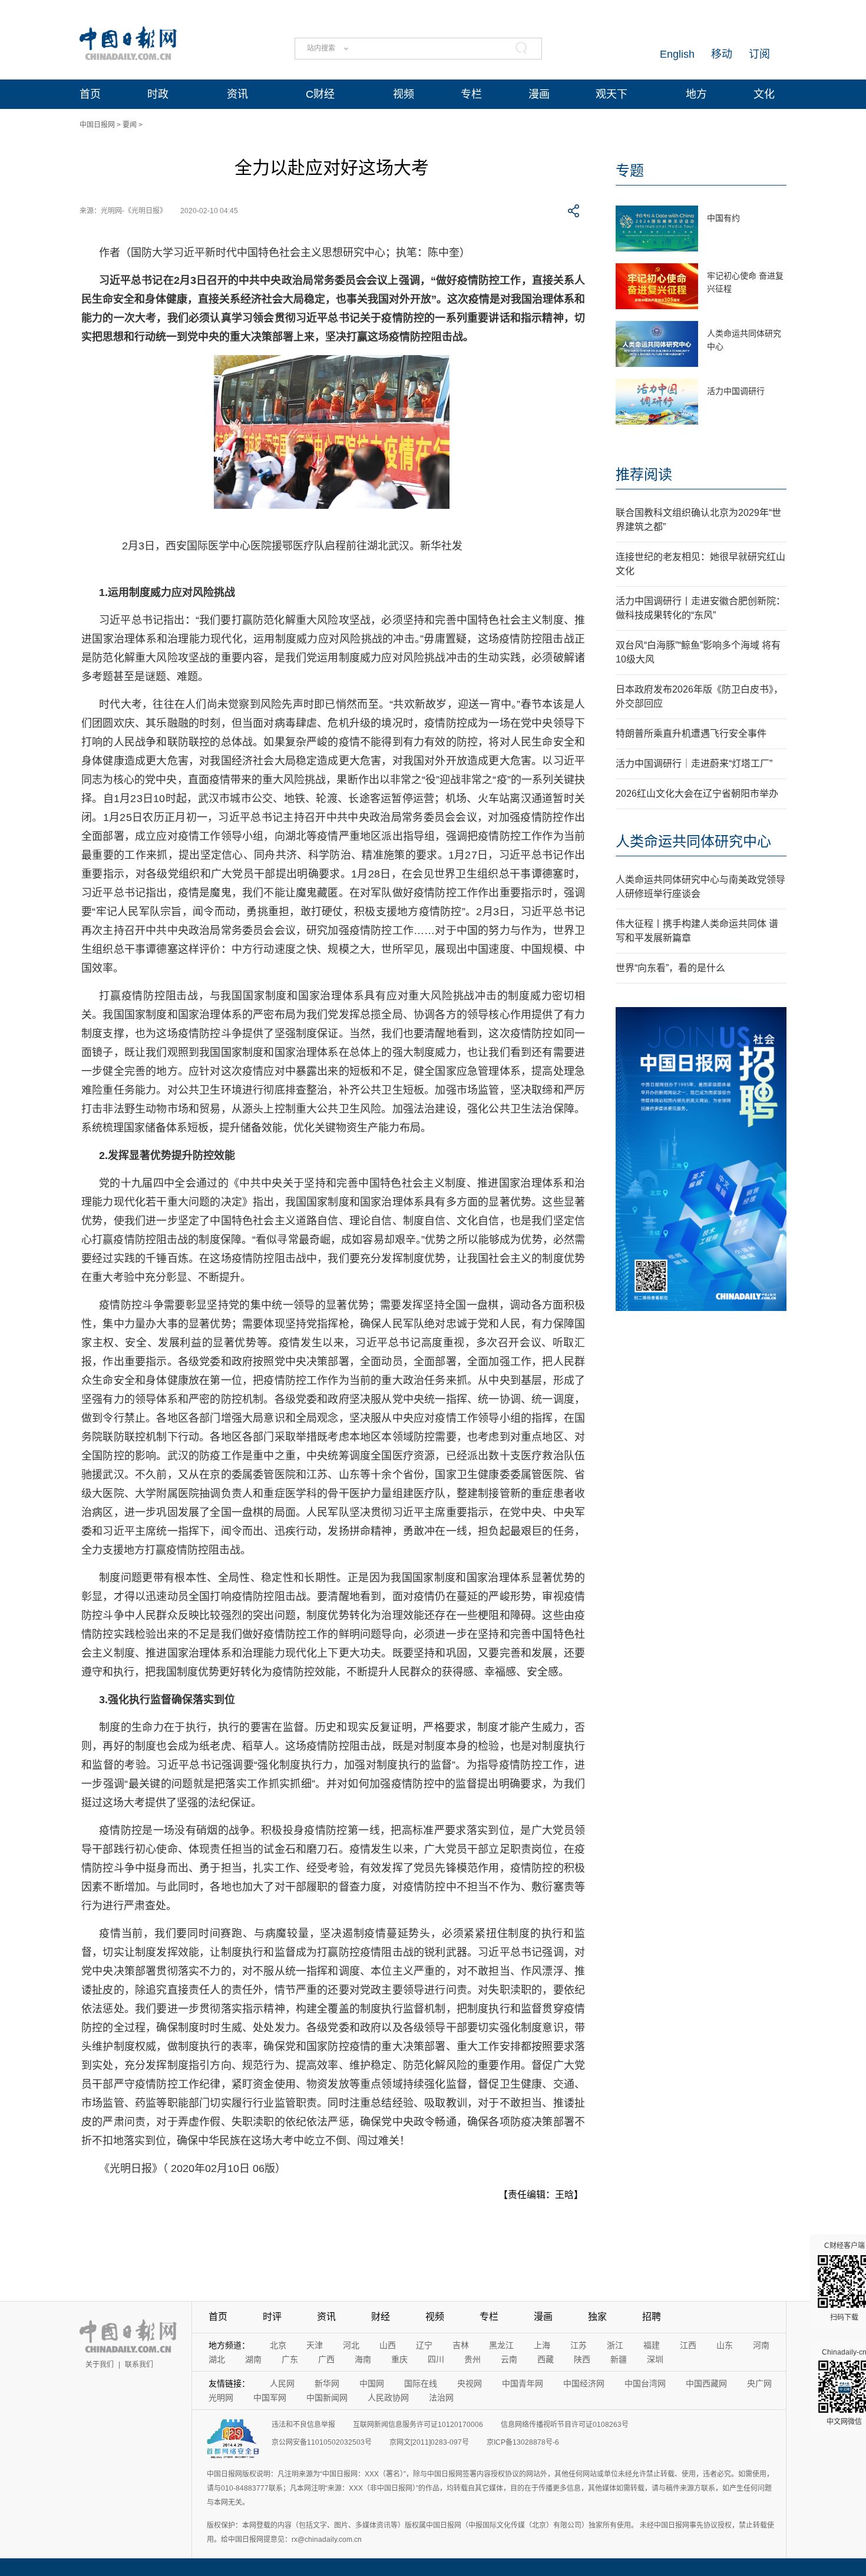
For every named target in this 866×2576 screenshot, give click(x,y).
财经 (381, 2317)
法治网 (441, 2398)
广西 (326, 2359)
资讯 (237, 94)
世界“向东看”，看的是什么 (670, 968)
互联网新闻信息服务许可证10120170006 (418, 2425)
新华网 (327, 2383)
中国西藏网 (706, 2383)
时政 (158, 94)
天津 (315, 2345)
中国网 (372, 2383)
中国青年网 (523, 2383)
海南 (363, 2359)
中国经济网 (584, 2383)
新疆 (619, 2359)
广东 (290, 2359)
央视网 (470, 2383)
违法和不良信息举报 (303, 2425)
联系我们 (139, 2365)
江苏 (579, 2345)
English (677, 54)
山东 (725, 2345)
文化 (764, 94)
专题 (630, 170)
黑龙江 (501, 2345)
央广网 (759, 2383)
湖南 (253, 2359)
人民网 (282, 2383)
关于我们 (100, 2365)
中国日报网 (97, 125)
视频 (404, 94)
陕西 (582, 2359)
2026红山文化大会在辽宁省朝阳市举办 (697, 794)
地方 (696, 94)
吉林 (461, 2345)
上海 (542, 2345)
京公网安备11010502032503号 (322, 2442)
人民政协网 (388, 2398)
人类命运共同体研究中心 (693, 841)
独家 (597, 2317)
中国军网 (270, 2398)
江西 (688, 2345)
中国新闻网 (327, 2398)
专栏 (471, 94)
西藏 (546, 2359)
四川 (436, 2359)
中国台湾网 (645, 2383)
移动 (722, 54)
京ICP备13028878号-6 (523, 2442)
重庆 (399, 2359)
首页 (90, 94)
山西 (388, 2345)
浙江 (615, 2345)
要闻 (130, 125)
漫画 (539, 94)
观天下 (612, 94)
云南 (509, 2359)
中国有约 (723, 218)
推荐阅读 (644, 474)
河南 (761, 2345)
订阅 (759, 54)
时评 (272, 2317)
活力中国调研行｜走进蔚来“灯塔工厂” (694, 764)
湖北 (217, 2359)
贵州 (472, 2359)
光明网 (221, 2398)
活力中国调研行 (736, 391)
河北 (351, 2345)
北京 (278, 2345)
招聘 (652, 2317)
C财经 (320, 94)
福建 (652, 2345)
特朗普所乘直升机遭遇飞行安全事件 (691, 734)
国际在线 (421, 2383)
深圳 (655, 2359)
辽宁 (424, 2345)
